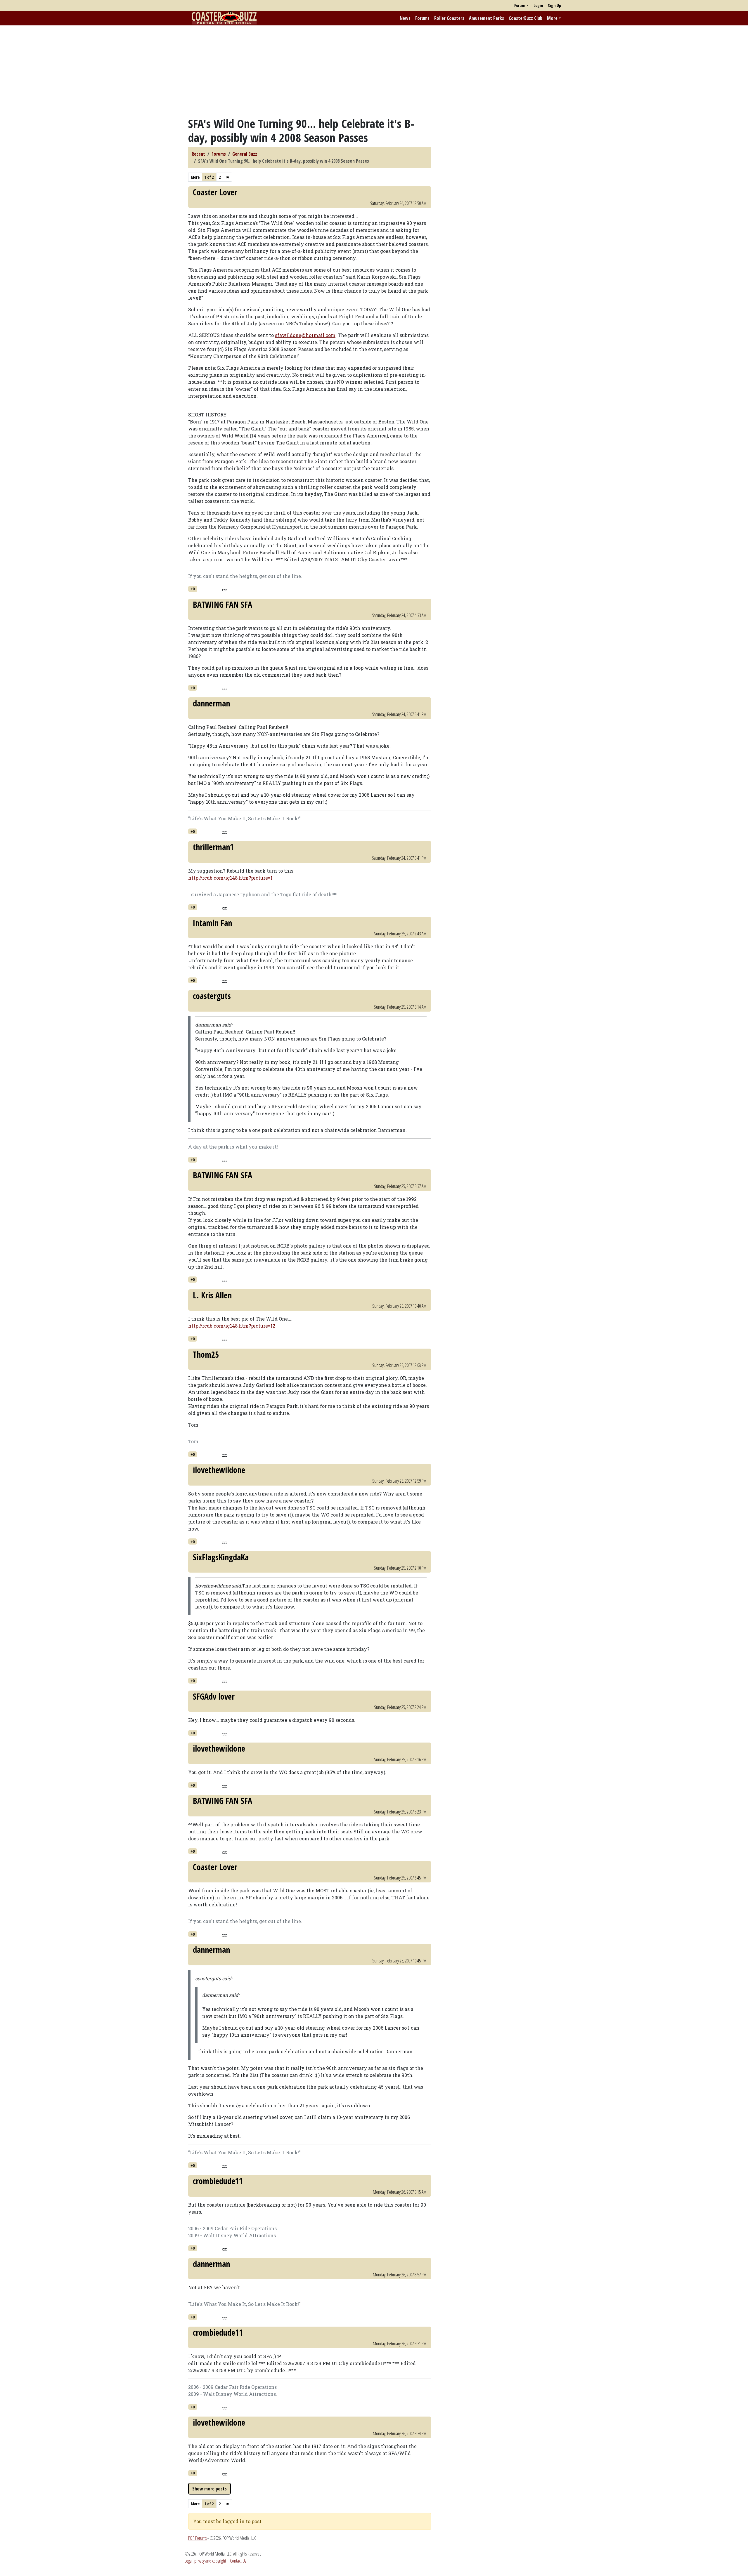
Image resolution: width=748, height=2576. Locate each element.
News (405, 18)
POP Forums (197, 2538)
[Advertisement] (374, 71)
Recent (198, 154)
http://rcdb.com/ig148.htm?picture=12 (232, 1326)
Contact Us (238, 2561)
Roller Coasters (449, 18)
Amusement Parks (486, 18)
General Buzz (245, 154)
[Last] (228, 177)
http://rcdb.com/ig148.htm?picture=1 (230, 878)
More (552, 18)
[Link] (225, 589)
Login (538, 5)
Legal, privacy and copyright (205, 2561)
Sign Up (554, 5)
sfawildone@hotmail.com (305, 335)
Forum (520, 5)
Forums (422, 18)
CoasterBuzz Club (525, 18)
